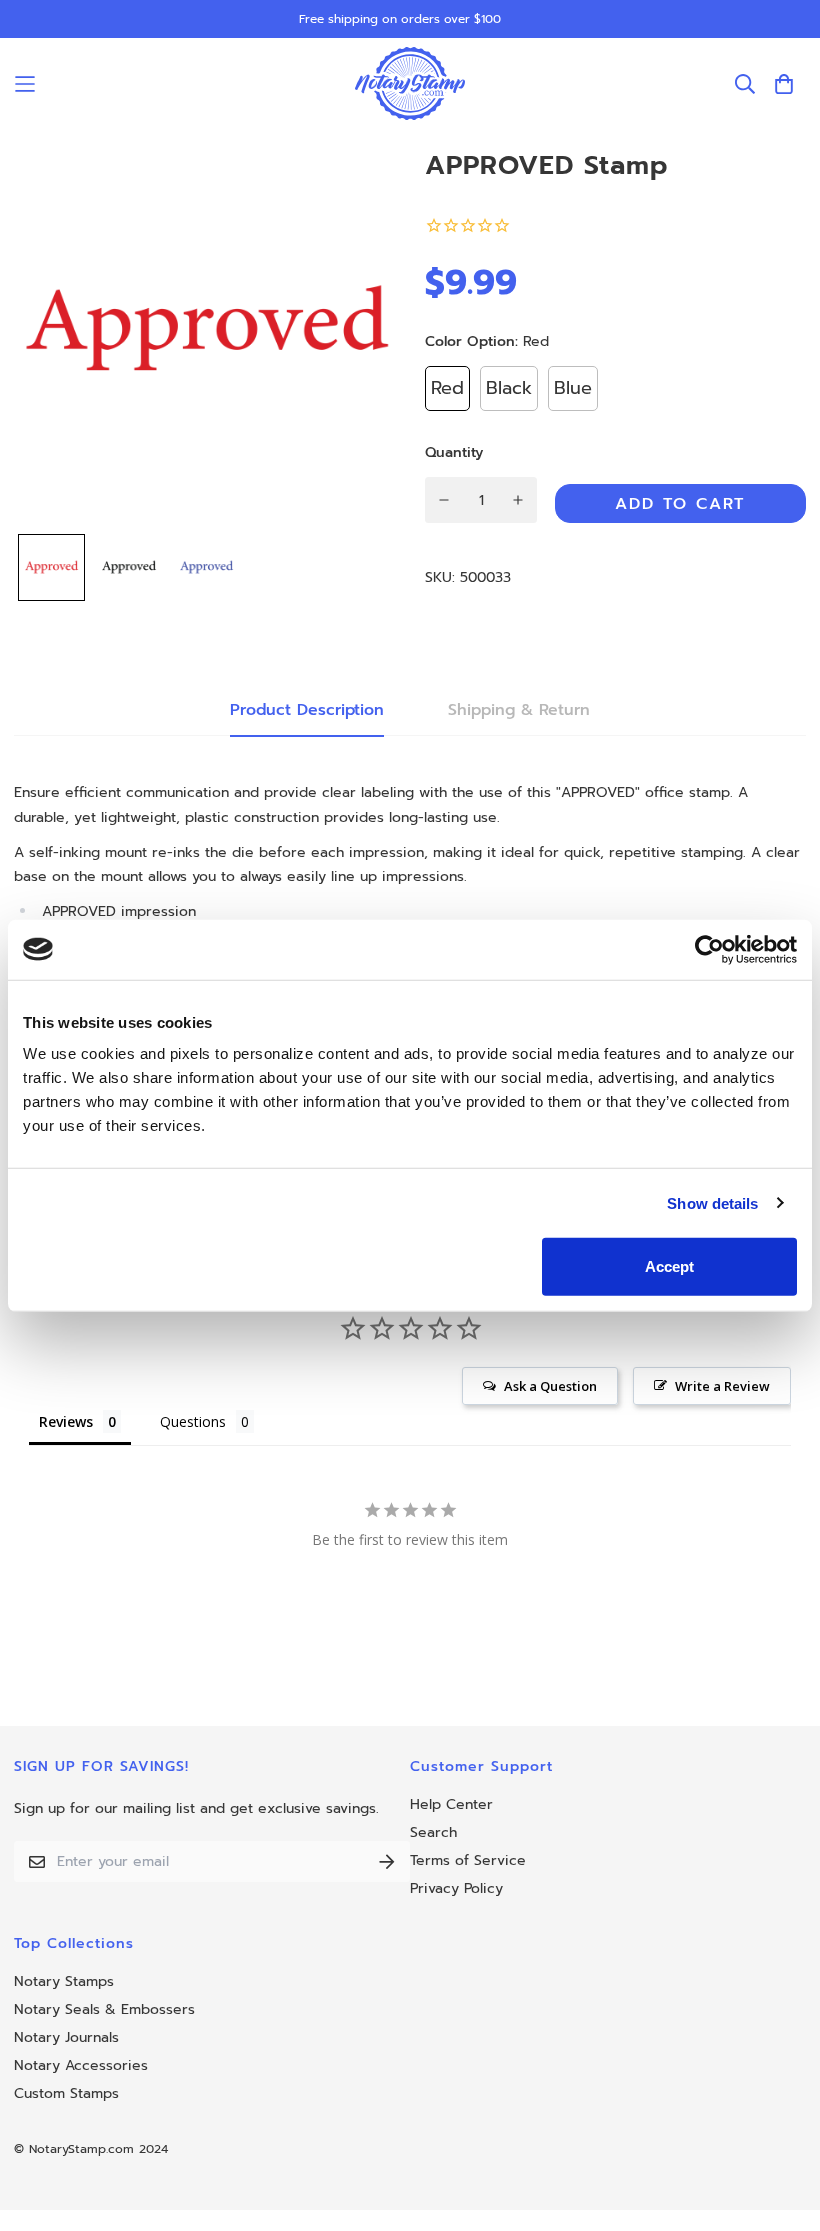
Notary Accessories (81, 2065)
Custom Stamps (66, 2093)
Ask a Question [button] (550, 1386)
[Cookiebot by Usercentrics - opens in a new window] (709, 949)
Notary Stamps (64, 1981)
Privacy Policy (456, 1888)
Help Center (451, 1804)
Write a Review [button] (722, 1386)
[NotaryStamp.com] (410, 83)
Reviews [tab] (66, 1421)
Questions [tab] (193, 1421)
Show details (712, 1202)
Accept (669, 1266)
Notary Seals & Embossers (104, 2009)
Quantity (454, 452)
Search (433, 1832)
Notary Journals (66, 2037)
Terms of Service (468, 1860)
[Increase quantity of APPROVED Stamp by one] (518, 500)
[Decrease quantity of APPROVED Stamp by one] (444, 500)
